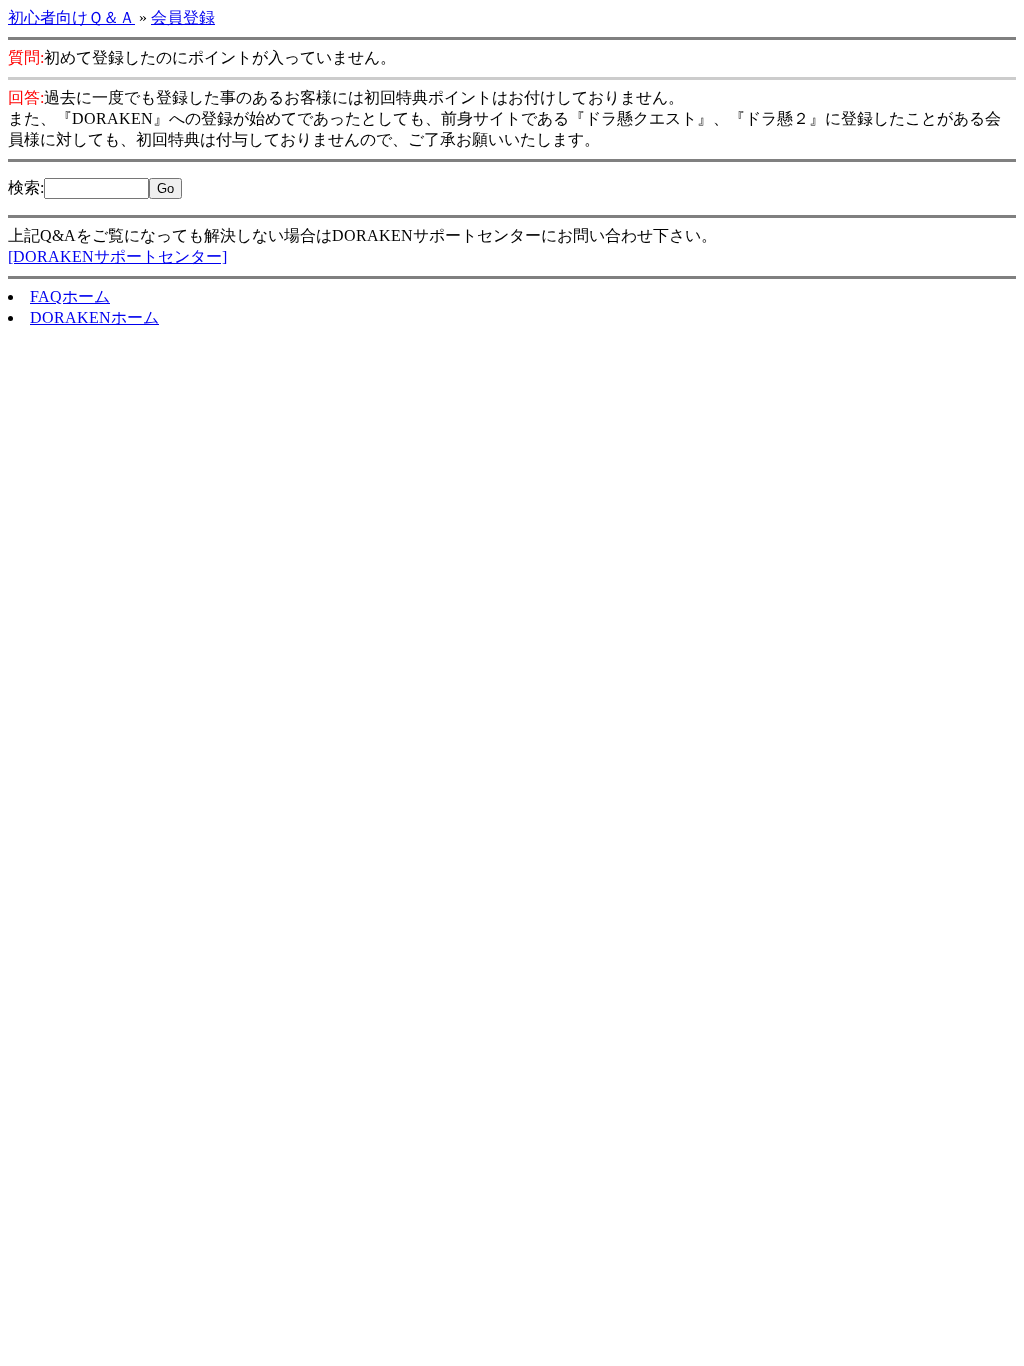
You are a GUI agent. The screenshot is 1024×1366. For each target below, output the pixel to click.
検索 (24, 187)
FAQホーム (70, 296)
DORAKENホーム (94, 317)
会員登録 (183, 17)
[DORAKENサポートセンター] (117, 256)
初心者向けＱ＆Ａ (71, 17)
